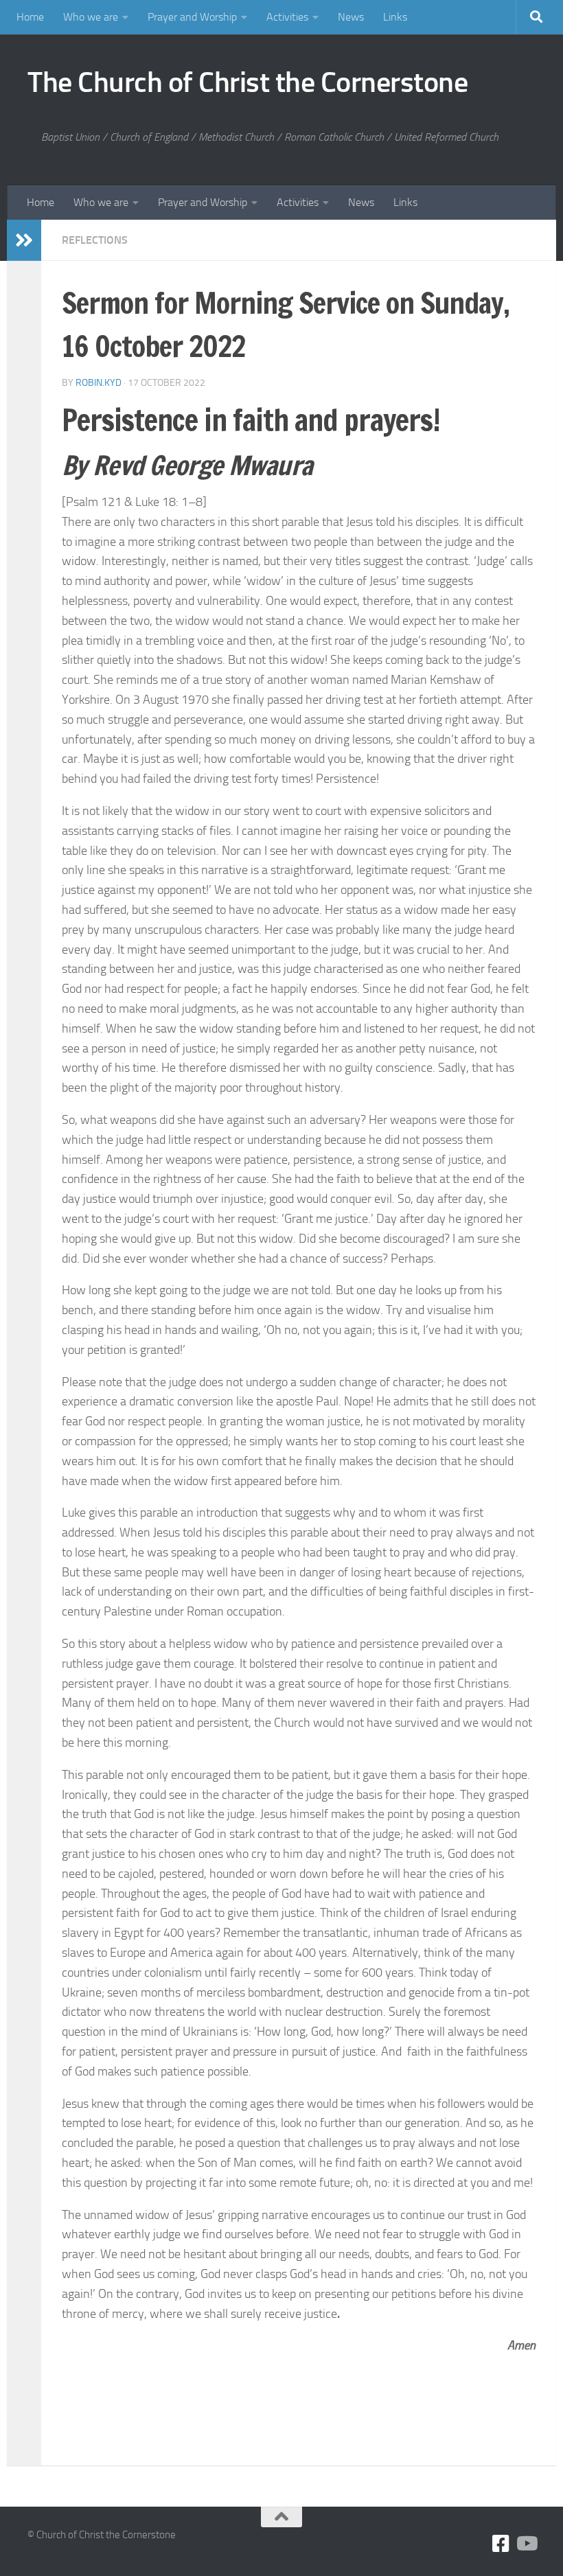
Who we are (91, 17)
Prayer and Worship (192, 17)
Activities (287, 17)
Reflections (95, 240)
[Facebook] (501, 2544)
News (351, 17)
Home (30, 17)
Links (395, 17)
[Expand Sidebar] (24, 240)
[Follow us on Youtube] (526, 2544)
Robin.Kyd (99, 383)
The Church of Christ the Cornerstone (248, 82)
